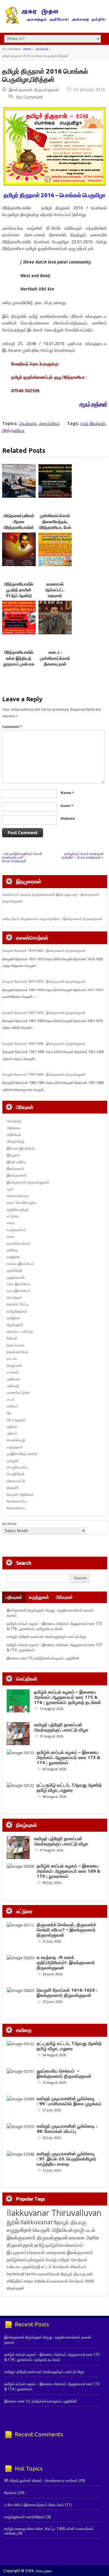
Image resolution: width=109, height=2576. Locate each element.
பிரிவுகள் (64, 1597)
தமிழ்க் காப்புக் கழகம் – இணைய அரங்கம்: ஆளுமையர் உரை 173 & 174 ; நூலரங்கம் (69, 1757)
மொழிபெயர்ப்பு (17, 1467)
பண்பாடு (13, 1386)
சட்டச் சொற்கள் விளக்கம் (64, 2267)
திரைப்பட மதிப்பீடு (20, 1331)
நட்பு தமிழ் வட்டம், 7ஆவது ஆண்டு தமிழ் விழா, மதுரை (69, 1788)
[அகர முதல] (55, 23)
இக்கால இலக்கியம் (21, 1148)
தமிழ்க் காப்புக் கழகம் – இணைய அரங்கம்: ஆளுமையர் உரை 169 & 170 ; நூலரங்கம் (69, 1871)
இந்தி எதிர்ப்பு (16, 1162)
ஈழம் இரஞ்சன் (93, 423)
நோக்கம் (11, 2493)
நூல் (13, 2221)
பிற (9, 1413)
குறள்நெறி (14, 1270)
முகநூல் (13, 1461)
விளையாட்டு (16, 1481)
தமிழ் (39, 2245)
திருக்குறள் (15, 1325)
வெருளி (13, 1487)
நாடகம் (12, 1358)
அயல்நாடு (42, 49)
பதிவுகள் (14, 1597)
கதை (11, 1223)
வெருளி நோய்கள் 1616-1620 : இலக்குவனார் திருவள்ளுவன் (44, 951)
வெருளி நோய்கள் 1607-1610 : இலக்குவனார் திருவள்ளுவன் (44, 1013)
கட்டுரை (13, 1216)
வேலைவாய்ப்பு (17, 1501)
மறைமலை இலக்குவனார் (69, 2252)
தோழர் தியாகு (73, 2274)
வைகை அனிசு (84, 2237)
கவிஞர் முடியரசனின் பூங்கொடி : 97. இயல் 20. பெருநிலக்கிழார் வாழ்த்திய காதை (66, 2159)
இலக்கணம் (15, 1168)
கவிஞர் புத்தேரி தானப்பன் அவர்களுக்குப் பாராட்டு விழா (47, 1637)
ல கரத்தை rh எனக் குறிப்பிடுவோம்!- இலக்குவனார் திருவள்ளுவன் (66, 1962)
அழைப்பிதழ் (49, 423)
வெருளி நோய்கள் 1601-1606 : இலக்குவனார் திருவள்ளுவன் (44, 1044)
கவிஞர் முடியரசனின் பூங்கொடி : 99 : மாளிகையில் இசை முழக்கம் (69, 2101)
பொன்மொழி (16, 1440)
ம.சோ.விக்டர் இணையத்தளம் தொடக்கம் (34, 2505)
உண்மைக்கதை (18, 1196)
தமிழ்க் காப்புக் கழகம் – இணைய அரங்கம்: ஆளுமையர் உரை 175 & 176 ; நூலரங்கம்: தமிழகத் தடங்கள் (54, 1626)
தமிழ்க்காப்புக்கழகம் (26, 2260)
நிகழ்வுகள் (15, 1365)
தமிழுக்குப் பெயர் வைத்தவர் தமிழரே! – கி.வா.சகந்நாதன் (83, 855)
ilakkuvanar (37, 2222)
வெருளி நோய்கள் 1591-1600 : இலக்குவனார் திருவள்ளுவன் (44, 1074)
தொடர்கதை (16, 1345)
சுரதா (29, 2281)
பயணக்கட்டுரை (18, 1392)
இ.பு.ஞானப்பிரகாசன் (26, 2252)
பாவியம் (12, 1406)
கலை (11, 1236)
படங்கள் (13, 1372)
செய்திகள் (14, 1298)
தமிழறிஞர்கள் (17, 1311)
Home (27, 49)
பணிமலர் (13, 1379)
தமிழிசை (13, 1318)
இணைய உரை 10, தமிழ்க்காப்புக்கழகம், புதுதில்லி (43, 1658)
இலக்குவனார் (17, 1175)
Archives (9, 1524)
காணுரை (13, 1257)
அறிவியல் (14, 1135)
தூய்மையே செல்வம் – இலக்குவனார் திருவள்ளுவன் (64, 2073)
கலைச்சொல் (49, 2274)
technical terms (22, 2274)
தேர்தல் (12, 1338)
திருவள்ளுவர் (20, 2245)
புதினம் (12, 1427)
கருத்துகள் (39, 1597)
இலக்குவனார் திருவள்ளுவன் (34, 90)
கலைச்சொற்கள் (18, 1243)
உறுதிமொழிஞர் (18, 1209)
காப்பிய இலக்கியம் (20, 1264)
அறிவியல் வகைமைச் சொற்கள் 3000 (64, 2281)
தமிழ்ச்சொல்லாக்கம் (64, 2245)
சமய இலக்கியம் (18, 1291)
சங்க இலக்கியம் (19, 1284)
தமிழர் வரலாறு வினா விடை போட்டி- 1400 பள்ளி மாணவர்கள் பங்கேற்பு (49, 2531)
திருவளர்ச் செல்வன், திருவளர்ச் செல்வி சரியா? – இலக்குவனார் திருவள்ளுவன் (66, 1930)
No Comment (30, 97)
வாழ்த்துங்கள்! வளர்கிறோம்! (25, 2517)
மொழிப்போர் (16, 1474)
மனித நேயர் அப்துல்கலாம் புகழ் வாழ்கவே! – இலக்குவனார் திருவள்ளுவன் (53, 919)
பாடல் (11, 1399)
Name (67, 793)
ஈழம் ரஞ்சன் (93, 404)
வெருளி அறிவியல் (20, 1494)
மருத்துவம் (15, 1447)
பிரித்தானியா (13, 430)
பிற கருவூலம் (16, 1420)
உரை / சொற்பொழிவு (21, 1202)
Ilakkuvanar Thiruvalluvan (54, 2213)
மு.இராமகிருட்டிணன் (22, 1454)
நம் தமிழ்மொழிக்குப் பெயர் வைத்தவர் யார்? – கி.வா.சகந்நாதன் (22, 857)
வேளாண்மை (16, 1508)
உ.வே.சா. (14, 2267)
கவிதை (12, 1250)
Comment (12, 727)
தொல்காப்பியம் (18, 1352)
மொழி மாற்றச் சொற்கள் (67, 2260)
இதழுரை (13, 1155)
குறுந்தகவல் (16, 1277)
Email (67, 806)
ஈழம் (10, 1189)
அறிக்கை (14, 1128)
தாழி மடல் (84, 2230)
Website (68, 818)
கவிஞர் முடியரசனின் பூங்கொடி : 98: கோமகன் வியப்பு (67, 2129)
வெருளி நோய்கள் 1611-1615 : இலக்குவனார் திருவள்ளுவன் (44, 981)
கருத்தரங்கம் (16, 1230)
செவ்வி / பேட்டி (18, 1304)
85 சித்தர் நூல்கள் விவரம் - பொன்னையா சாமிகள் (41, 2480)
